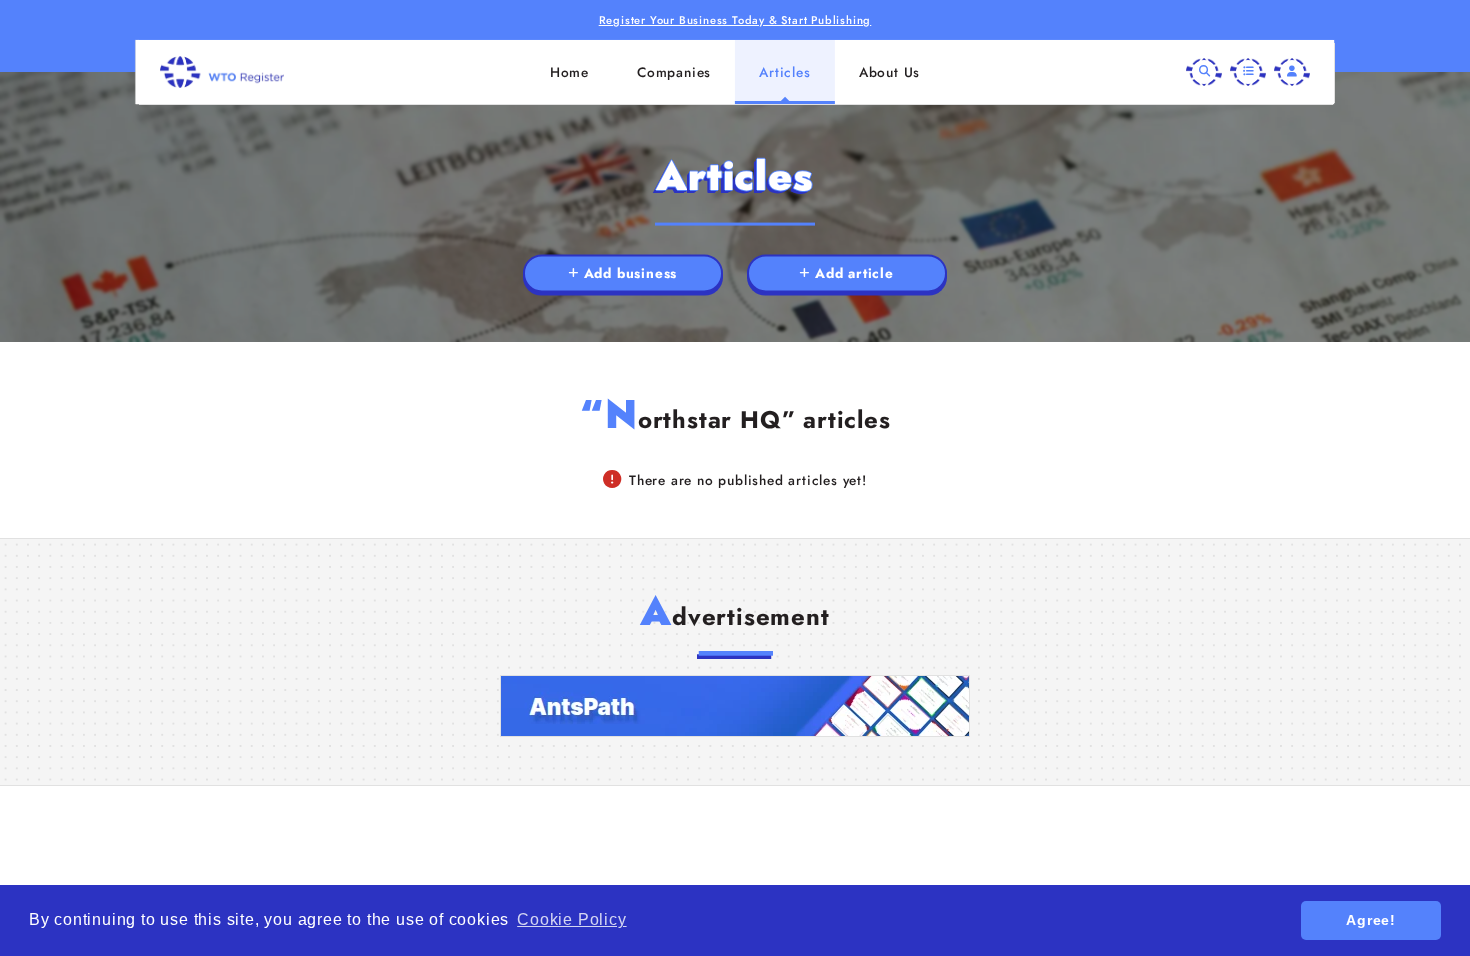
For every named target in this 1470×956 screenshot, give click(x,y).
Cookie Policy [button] (571, 919)
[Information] (1248, 72)
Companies (674, 72)
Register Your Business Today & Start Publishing (735, 20)
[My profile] (1292, 72)
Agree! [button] (1371, 920)
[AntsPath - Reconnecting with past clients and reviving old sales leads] (735, 706)
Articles (784, 72)
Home (569, 72)
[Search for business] (1204, 72)
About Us (889, 72)
